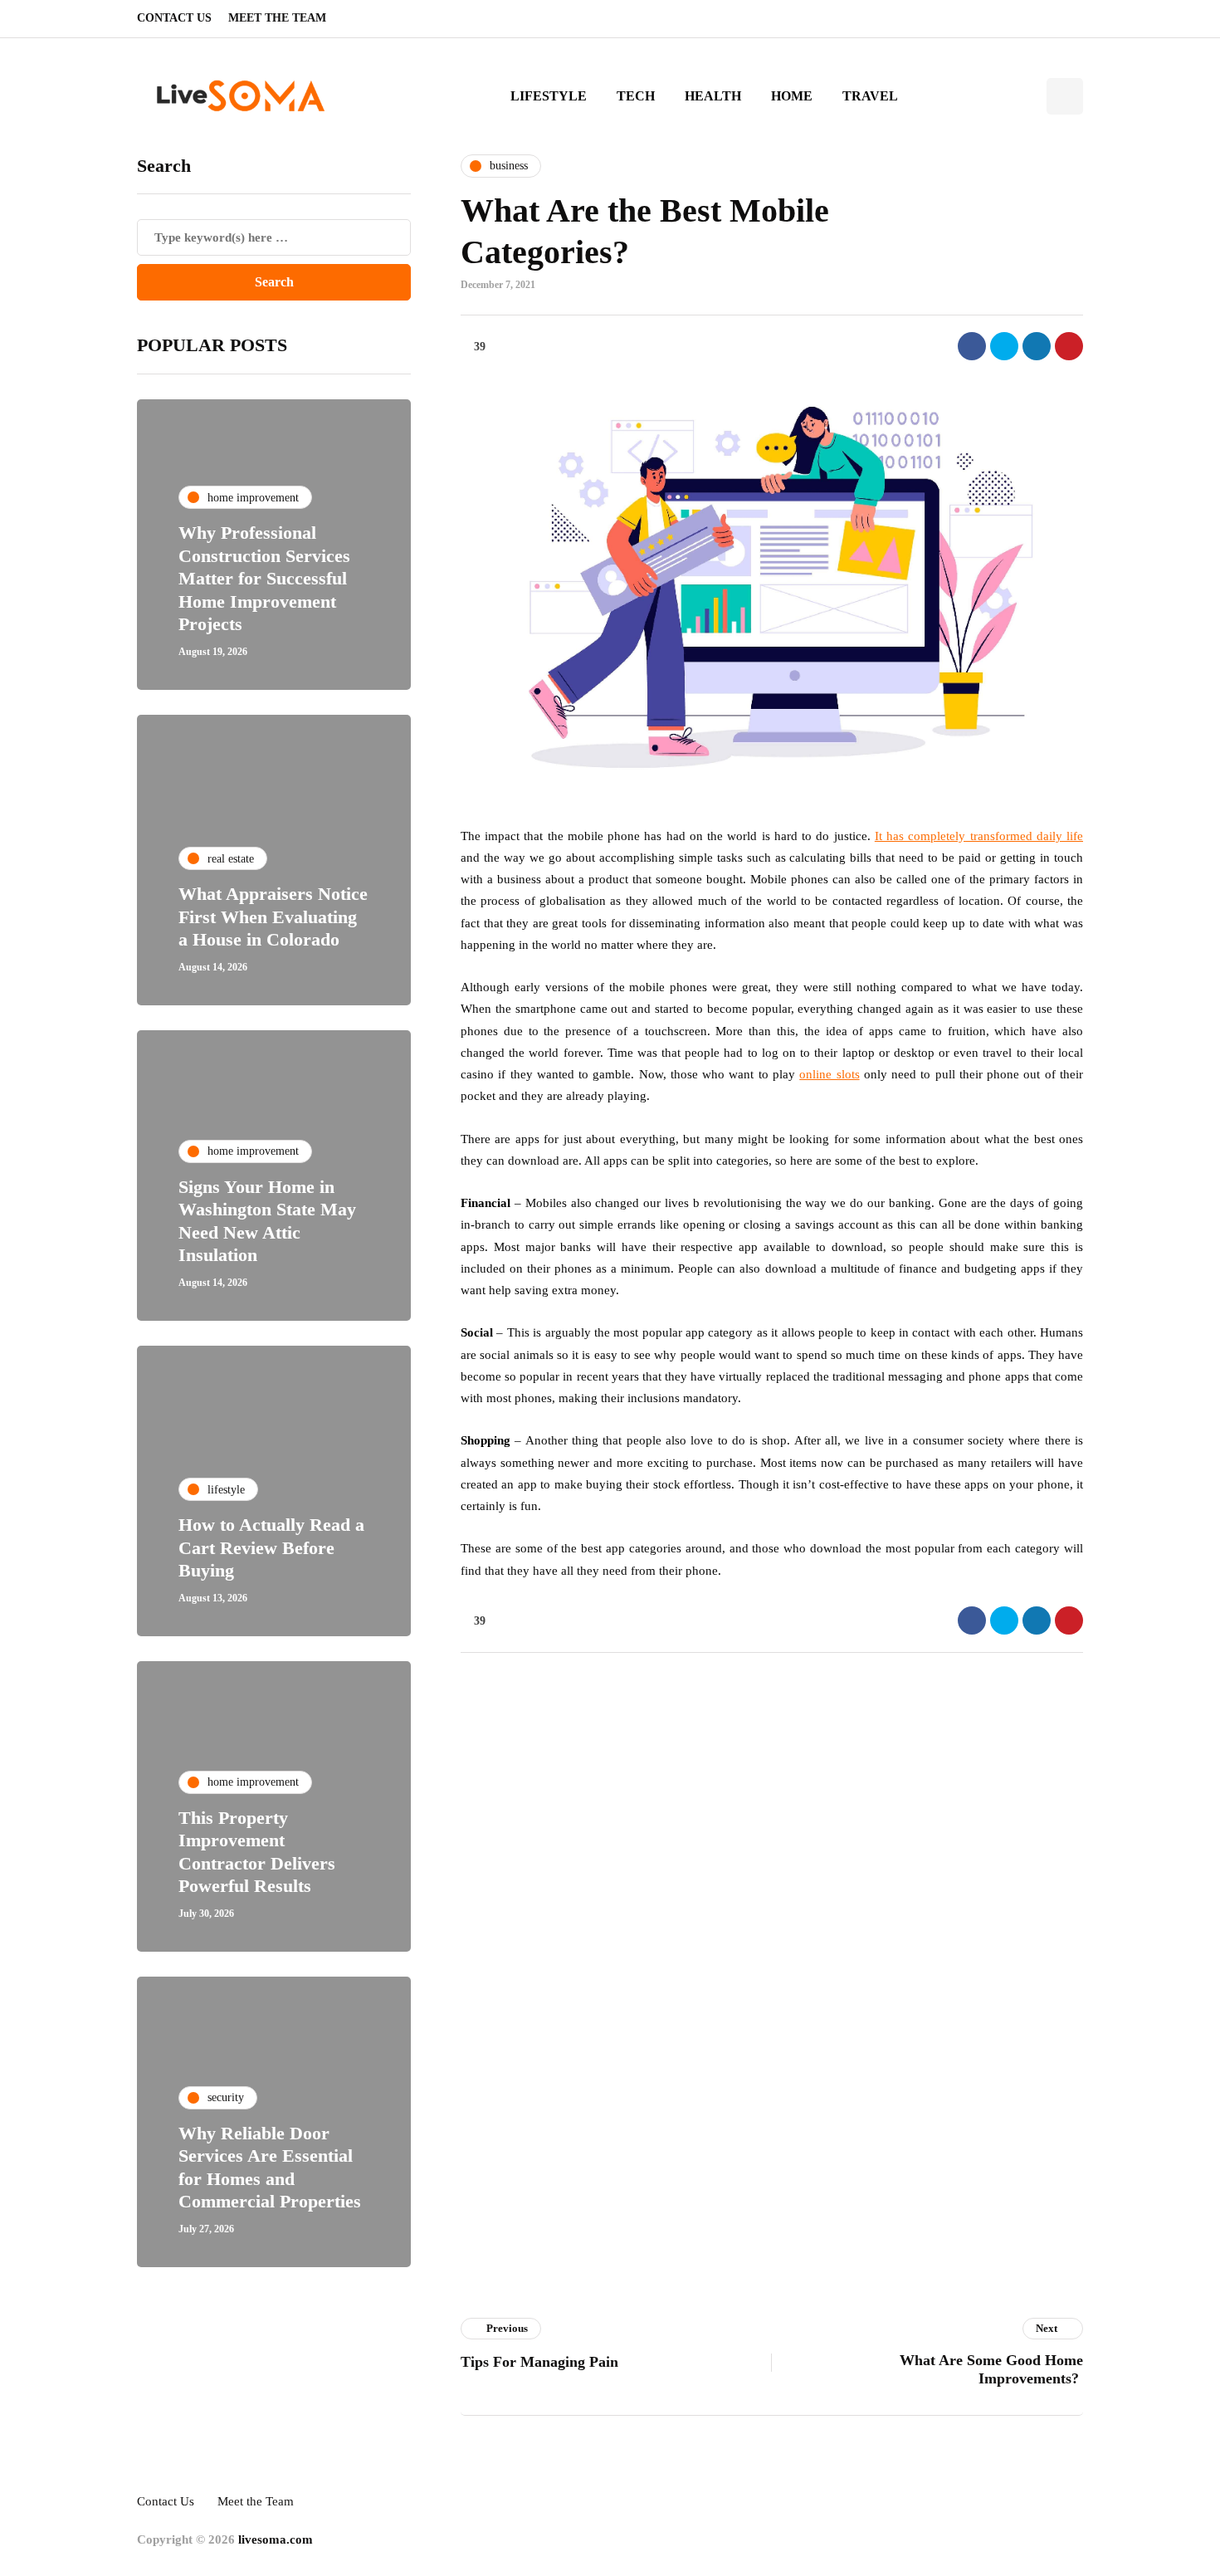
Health (713, 96)
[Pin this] (1069, 346)
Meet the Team (277, 18)
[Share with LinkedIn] (1037, 346)
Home (792, 96)
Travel (870, 96)
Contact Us (174, 18)
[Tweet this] (1004, 346)
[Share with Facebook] (972, 346)
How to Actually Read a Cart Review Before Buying (271, 1547)
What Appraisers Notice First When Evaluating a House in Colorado (273, 917)
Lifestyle (549, 96)
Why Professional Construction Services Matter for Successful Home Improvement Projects (264, 578)
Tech (636, 96)
